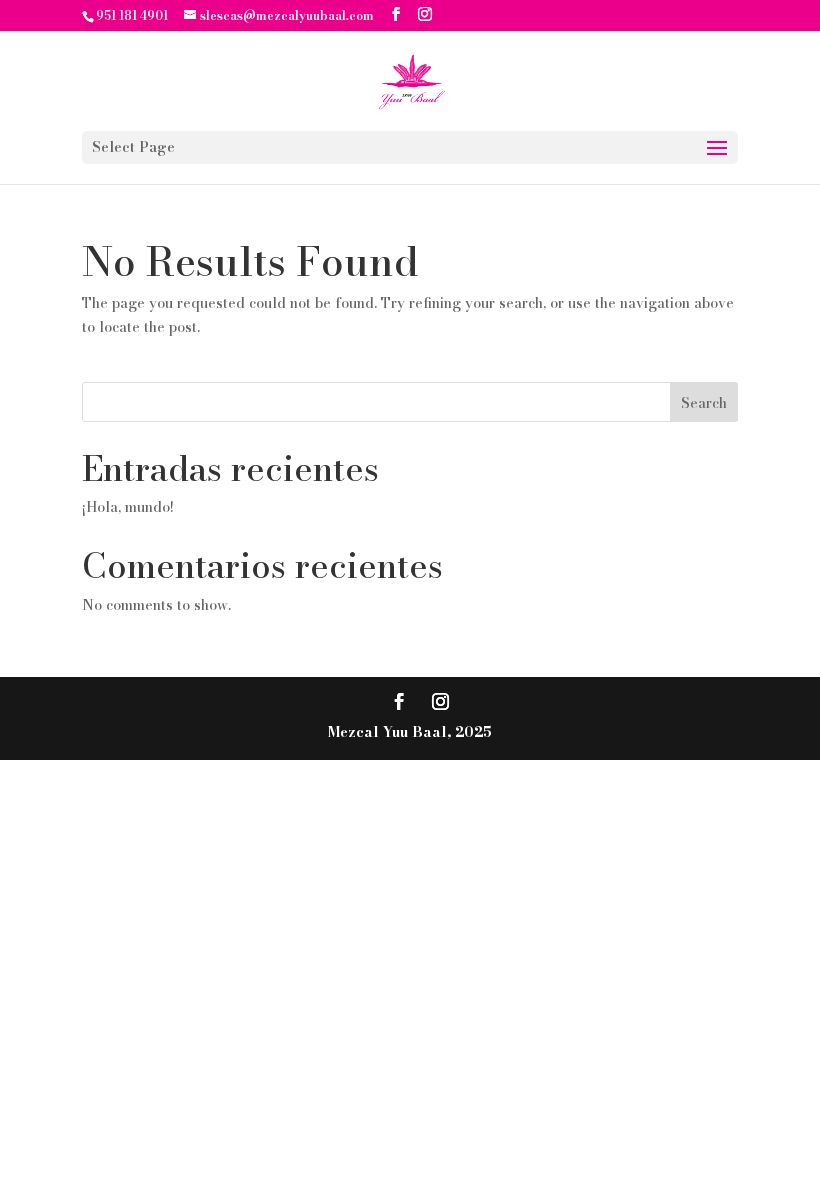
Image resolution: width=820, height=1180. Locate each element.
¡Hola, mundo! (128, 507)
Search (704, 403)
